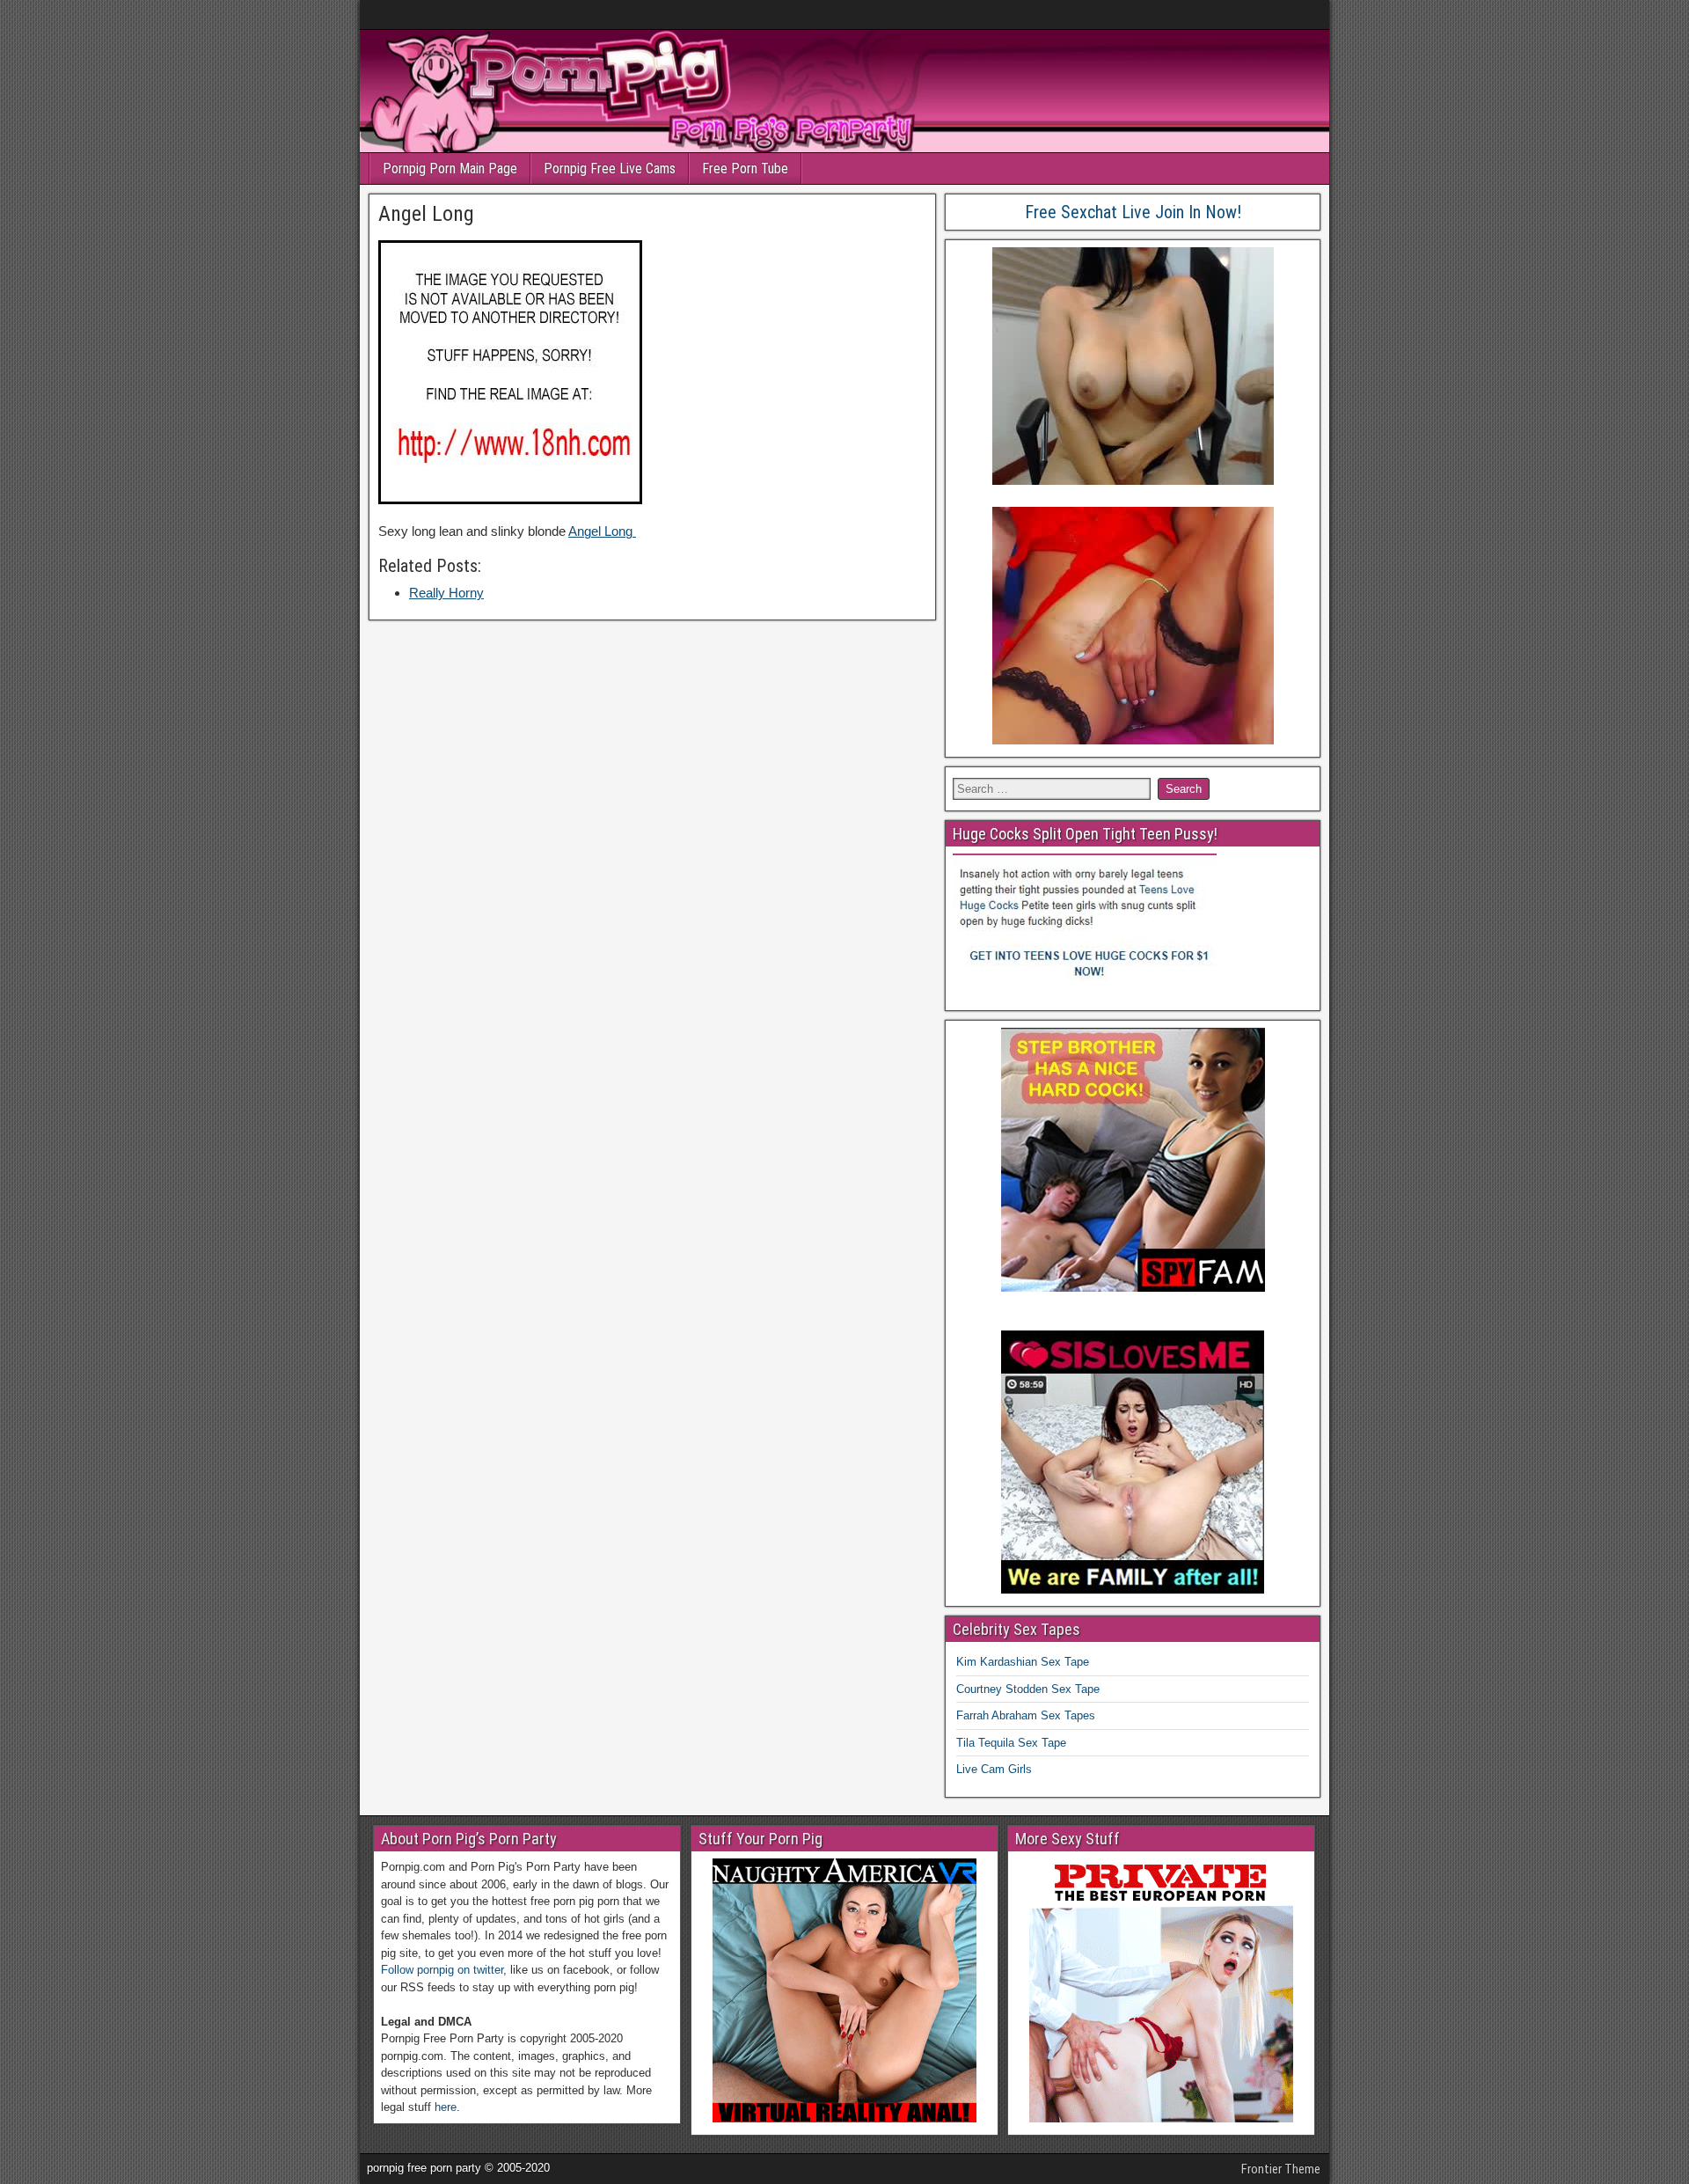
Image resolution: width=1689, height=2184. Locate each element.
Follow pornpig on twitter (442, 1970)
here (446, 2107)
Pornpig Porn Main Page (450, 169)
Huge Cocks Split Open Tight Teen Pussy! (1085, 834)
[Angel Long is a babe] (510, 499)
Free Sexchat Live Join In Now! (1133, 212)
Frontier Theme (1281, 2169)
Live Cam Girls (994, 1769)
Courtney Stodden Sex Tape (1028, 1689)
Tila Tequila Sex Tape (1011, 1743)
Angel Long (426, 214)
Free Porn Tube (745, 169)
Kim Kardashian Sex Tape (1023, 1662)
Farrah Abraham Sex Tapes (1026, 1715)
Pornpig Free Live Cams (610, 169)
